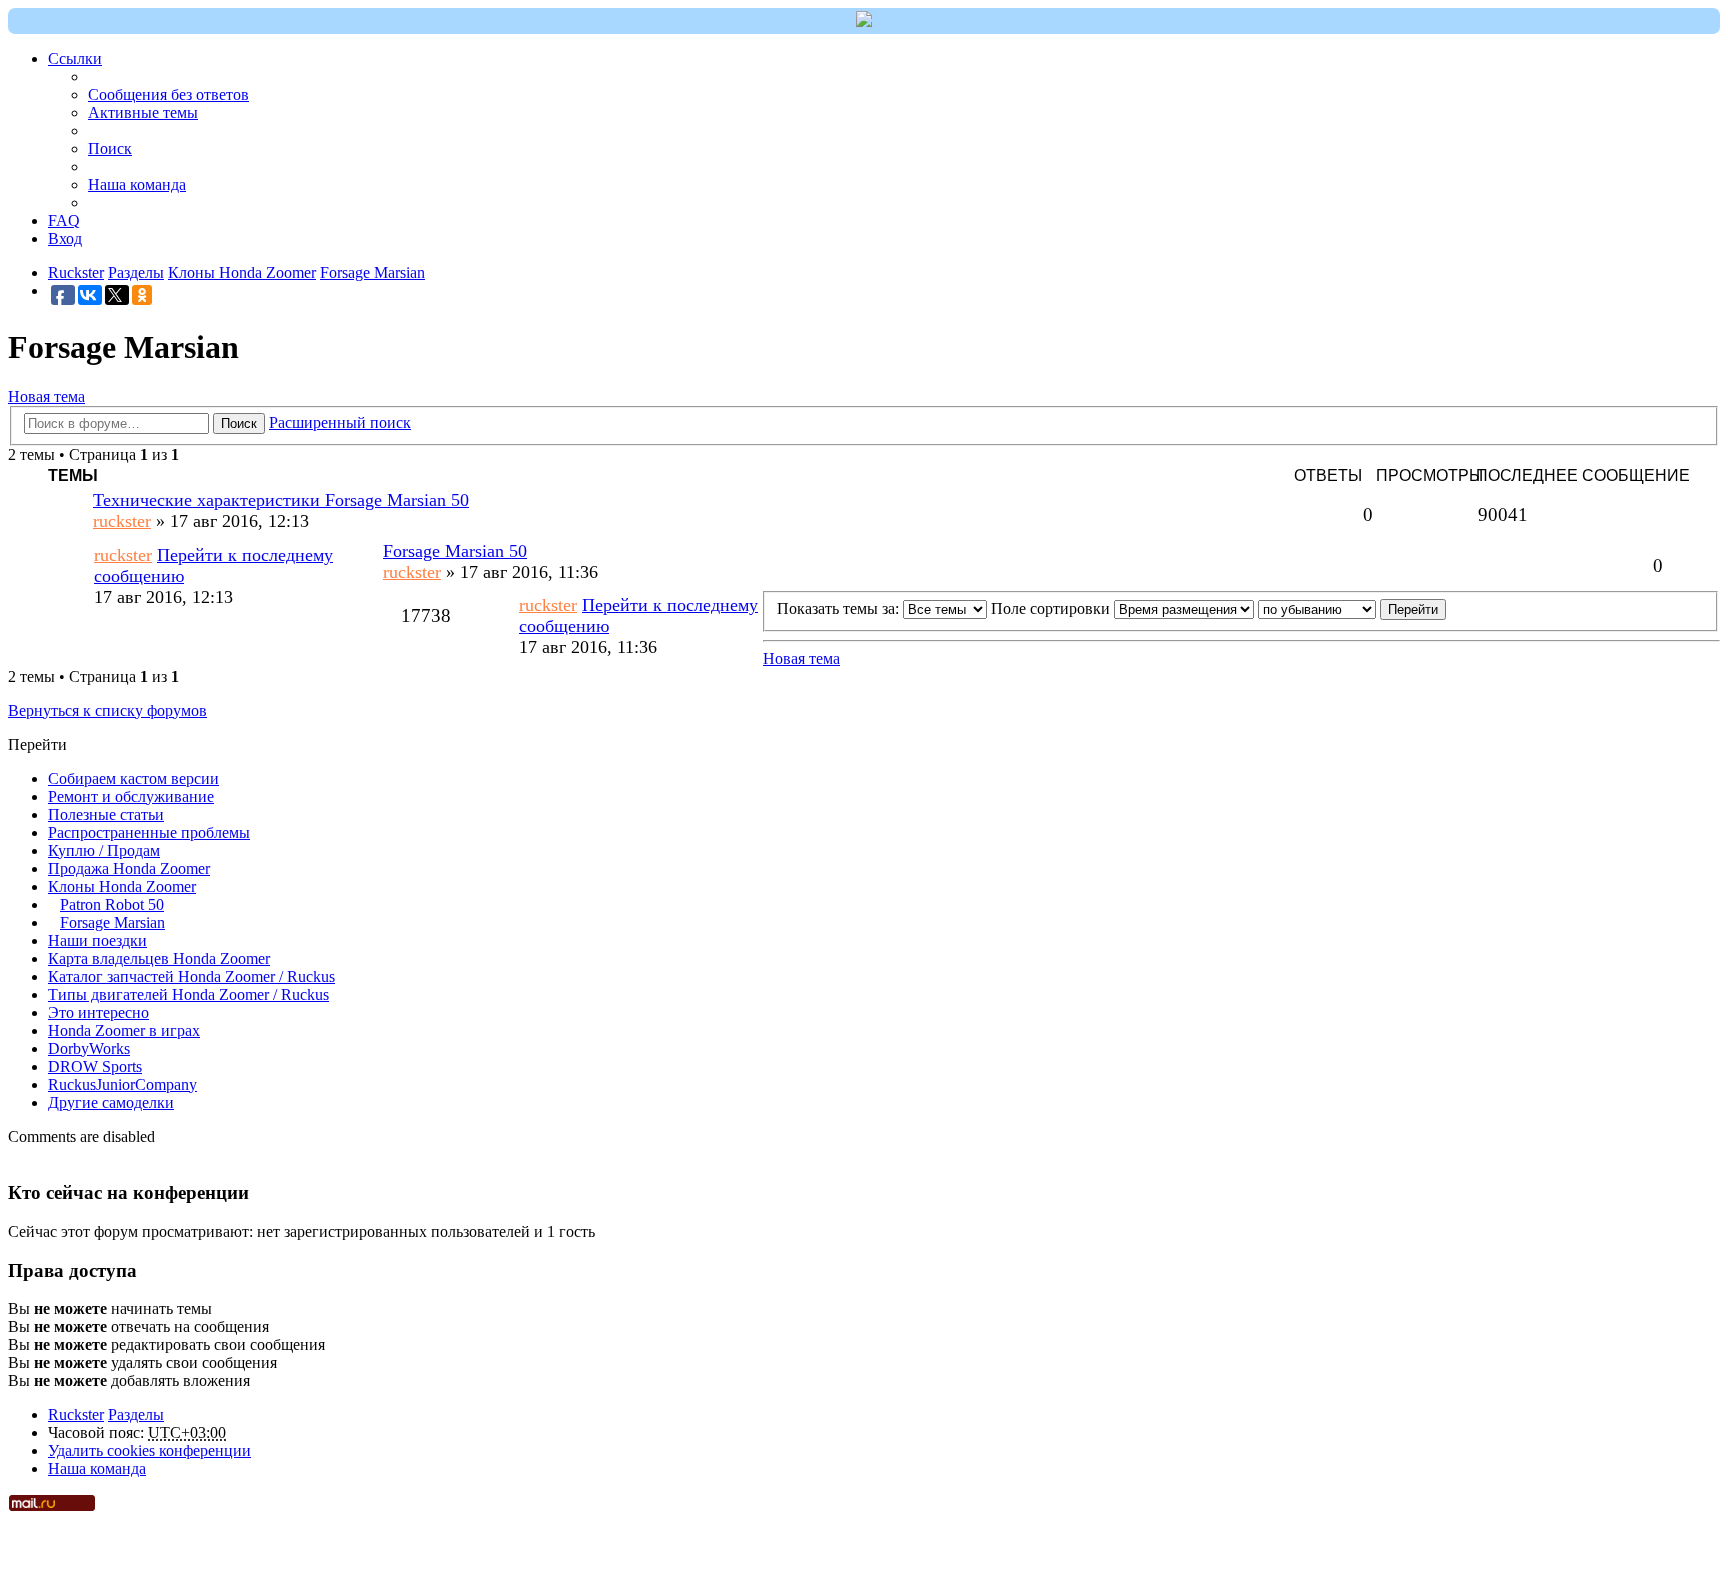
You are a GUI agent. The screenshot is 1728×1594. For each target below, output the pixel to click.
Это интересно (98, 1012)
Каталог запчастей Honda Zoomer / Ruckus (191, 976)
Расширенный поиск (340, 422)
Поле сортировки (1052, 608)
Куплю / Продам (104, 850)
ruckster (122, 521)
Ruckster (76, 1414)
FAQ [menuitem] (64, 220)
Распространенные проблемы (149, 832)
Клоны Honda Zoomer (122, 886)
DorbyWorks (89, 1048)
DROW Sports (95, 1066)
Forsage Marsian (112, 922)
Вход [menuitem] (65, 238)
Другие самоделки (111, 1102)
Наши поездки (97, 940)
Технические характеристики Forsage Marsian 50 (281, 500)
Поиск (239, 423)
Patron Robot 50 (112, 904)
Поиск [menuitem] (110, 148)
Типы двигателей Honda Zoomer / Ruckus (188, 994)
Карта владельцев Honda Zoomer (159, 958)
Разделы (136, 1414)
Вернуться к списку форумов (107, 710)
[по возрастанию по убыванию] (1317, 608)
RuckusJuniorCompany (122, 1084)
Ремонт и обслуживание (131, 796)
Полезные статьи (106, 814)
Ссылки (75, 58)
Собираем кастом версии (133, 778)
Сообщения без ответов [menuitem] (168, 94)
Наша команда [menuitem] (137, 184)
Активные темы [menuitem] (143, 112)
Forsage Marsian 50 (455, 551)
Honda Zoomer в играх (124, 1030)
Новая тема (46, 396)
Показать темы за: (840, 608)
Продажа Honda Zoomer (129, 868)
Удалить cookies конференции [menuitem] (149, 1450)
